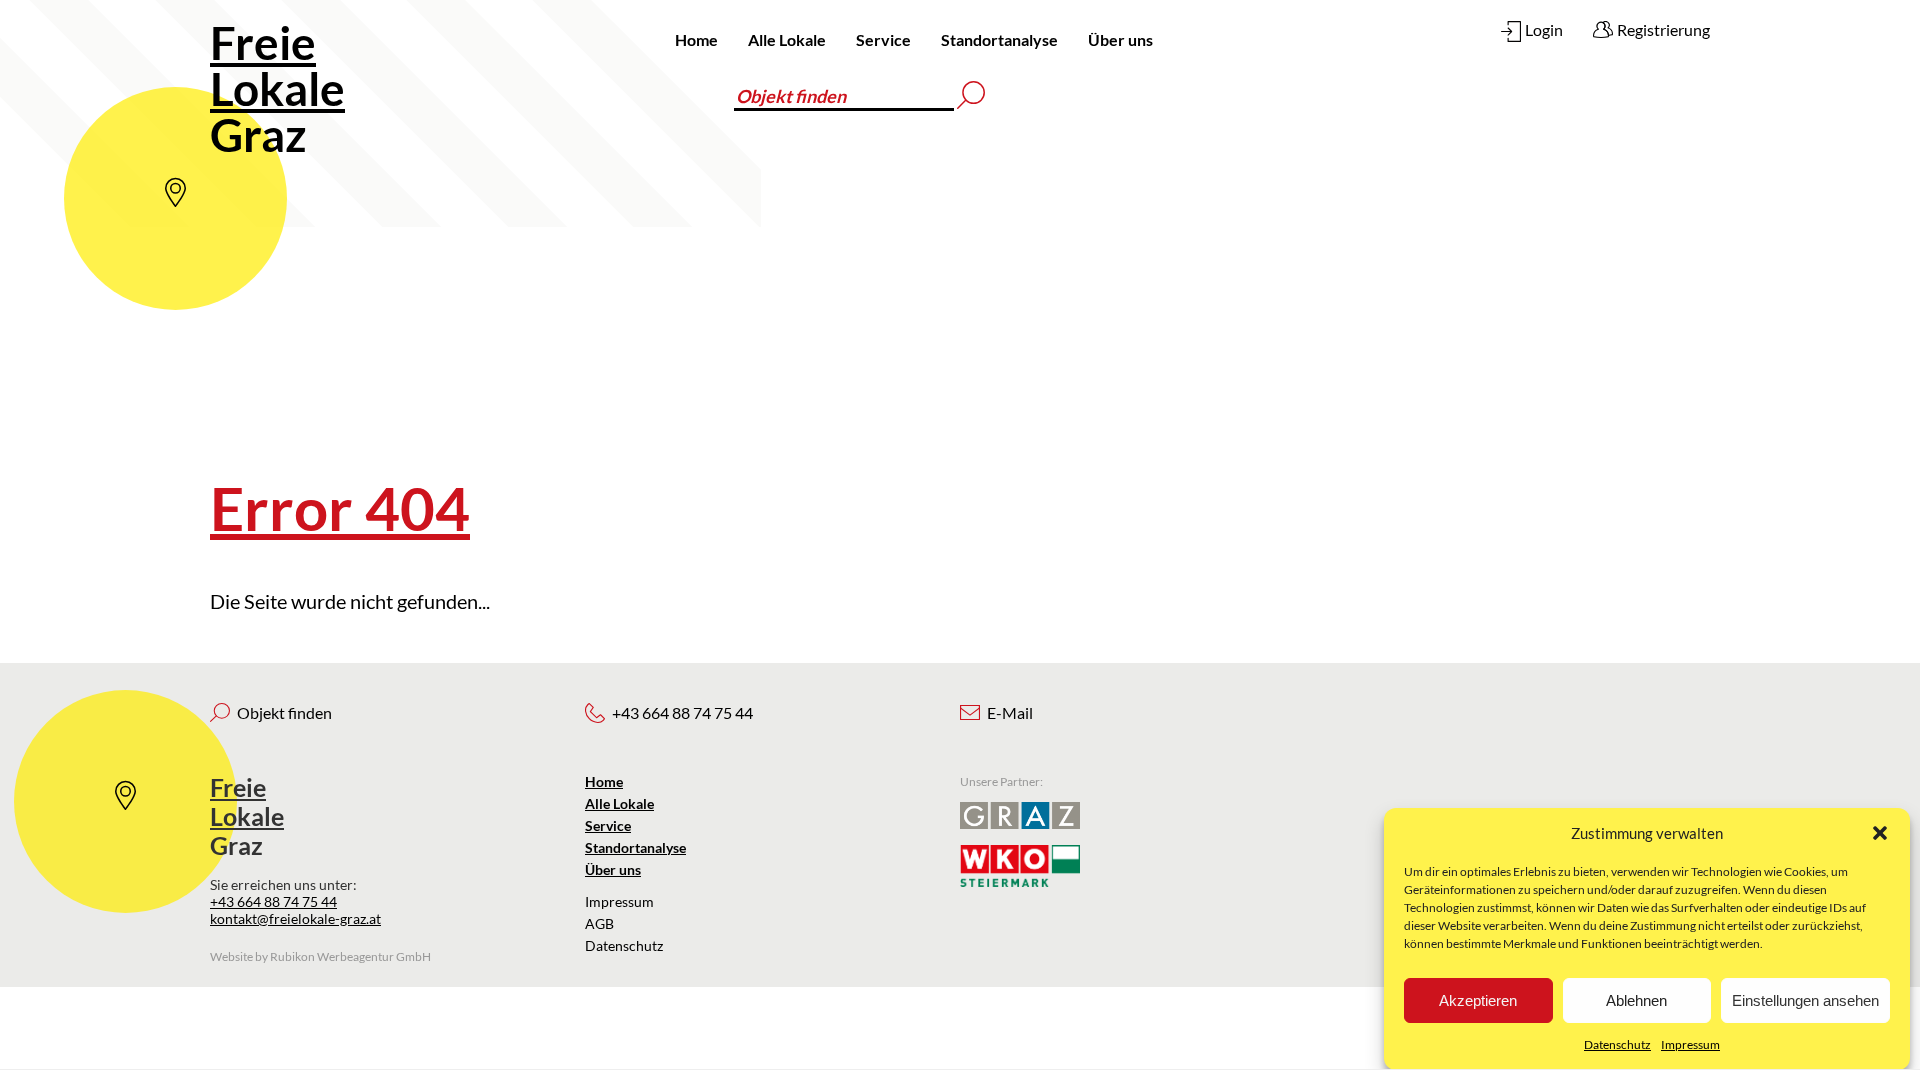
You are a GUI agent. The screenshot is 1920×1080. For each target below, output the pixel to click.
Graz (277, 88)
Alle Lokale (787, 39)
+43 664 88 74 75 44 (273, 901)
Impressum (1690, 1044)
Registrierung (1663, 29)
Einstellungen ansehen (1805, 1000)
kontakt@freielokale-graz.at (295, 918)
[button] (1880, 833)
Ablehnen (1636, 1000)
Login (1544, 29)
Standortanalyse (999, 39)
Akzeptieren (1478, 1000)
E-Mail (1010, 712)
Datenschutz (1617, 1044)
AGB (599, 923)
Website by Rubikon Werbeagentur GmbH (320, 956)
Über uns (1120, 39)
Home (696, 39)
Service (883, 39)
